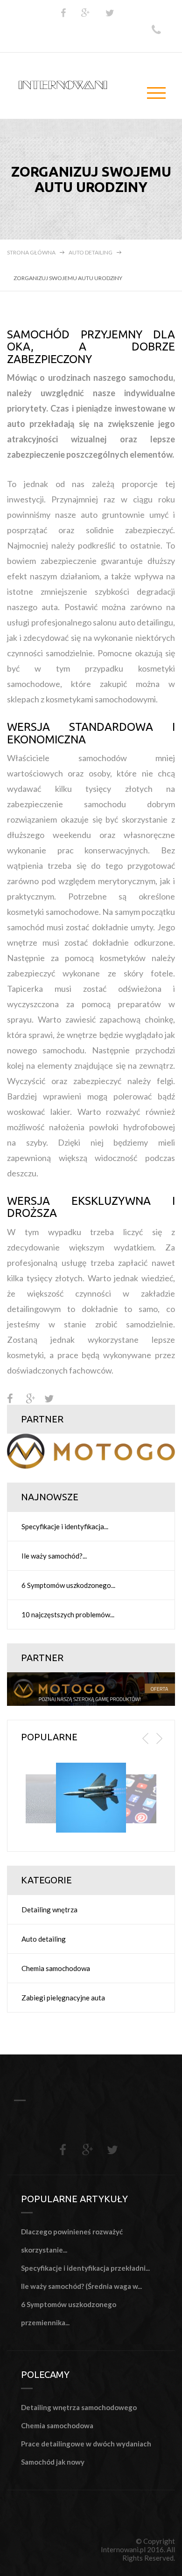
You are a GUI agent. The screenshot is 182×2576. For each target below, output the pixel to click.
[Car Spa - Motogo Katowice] (91, 1450)
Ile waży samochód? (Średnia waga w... (81, 2286)
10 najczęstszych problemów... (68, 1614)
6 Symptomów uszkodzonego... (68, 1585)
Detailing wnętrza (49, 1910)
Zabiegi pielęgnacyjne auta (63, 1998)
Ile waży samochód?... (54, 1556)
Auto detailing (91, 252)
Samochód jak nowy (53, 2462)
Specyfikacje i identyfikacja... (65, 1526)
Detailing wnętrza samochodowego (79, 2407)
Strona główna (31, 252)
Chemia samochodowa (56, 1968)
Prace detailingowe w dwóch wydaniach (86, 2444)
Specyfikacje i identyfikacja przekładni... (85, 2268)
